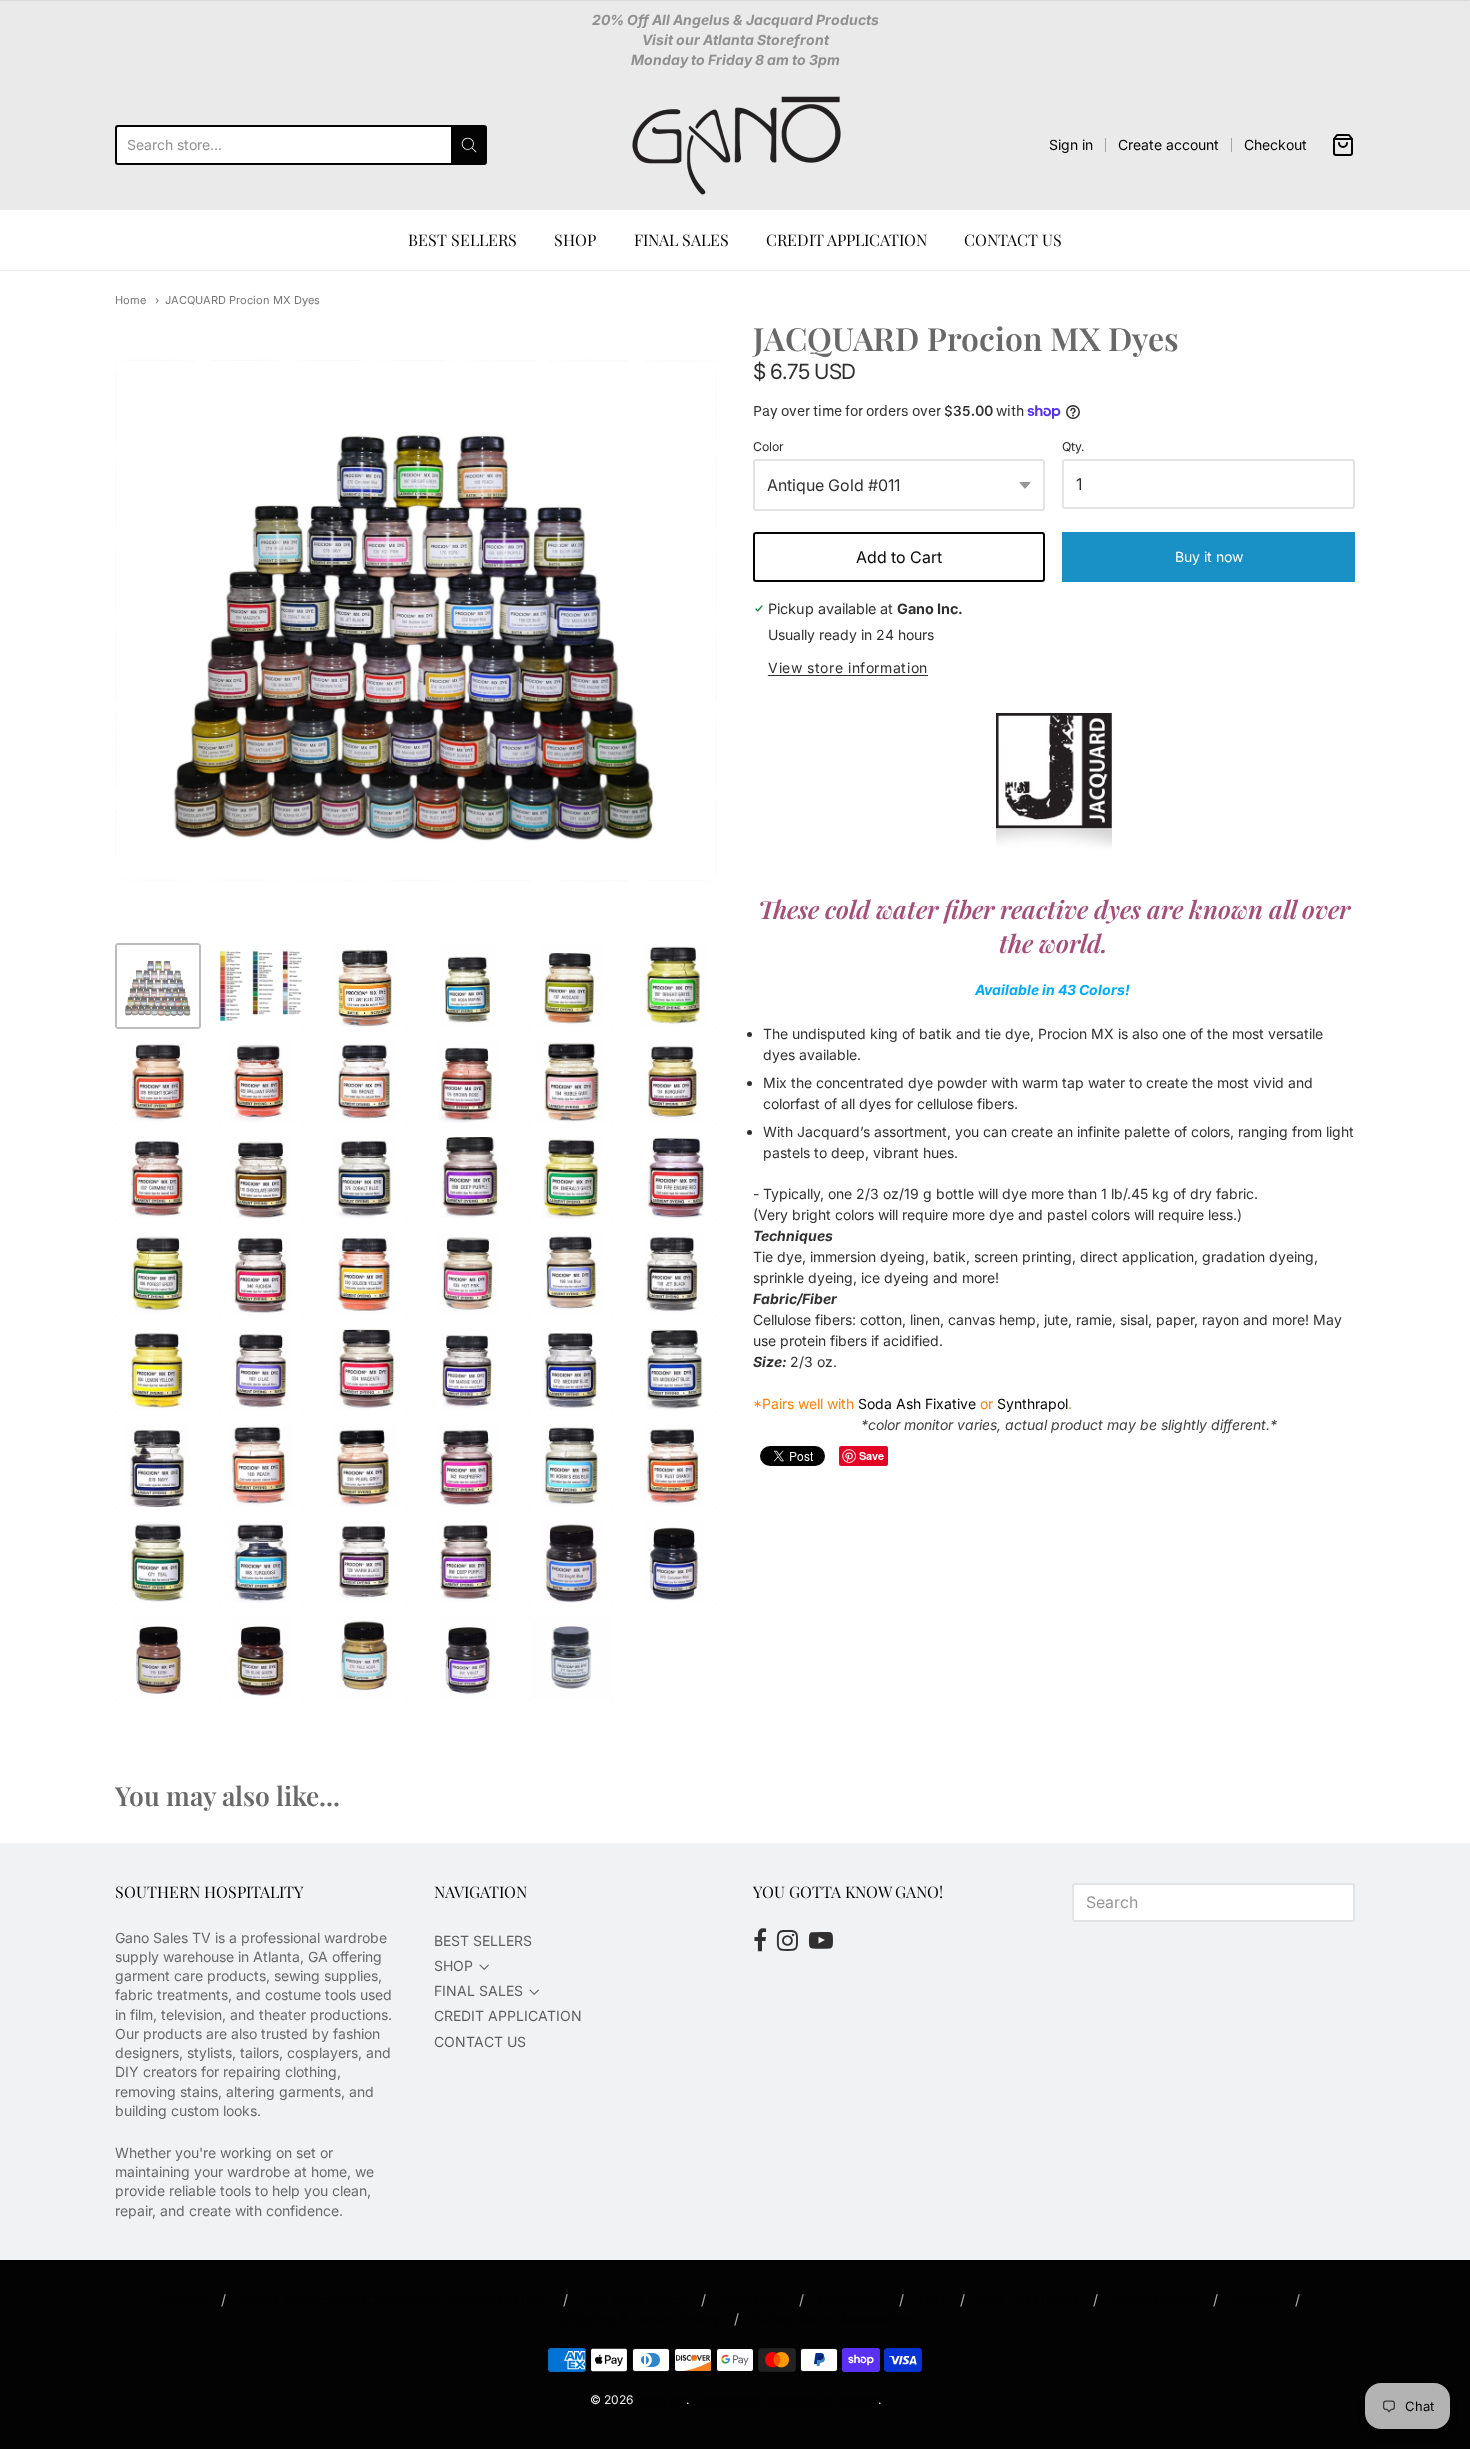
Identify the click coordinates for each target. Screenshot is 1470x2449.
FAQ (932, 2299)
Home (130, 300)
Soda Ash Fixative (917, 1403)
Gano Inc (661, 2399)
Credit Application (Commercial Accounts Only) (394, 2299)
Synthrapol (1032, 1403)
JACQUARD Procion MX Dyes (242, 300)
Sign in (1071, 144)
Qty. (1073, 447)
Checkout (1275, 144)
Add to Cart (899, 557)
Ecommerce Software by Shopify (785, 2399)
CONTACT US (1013, 239)
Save (871, 1455)
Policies (1256, 2299)
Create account (1168, 144)
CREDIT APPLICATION (846, 239)
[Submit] (469, 145)
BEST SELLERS (462, 239)
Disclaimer (851, 2299)
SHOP (575, 239)
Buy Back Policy (634, 2299)
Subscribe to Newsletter (832, 2318)
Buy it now (1209, 556)
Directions (752, 2299)
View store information (848, 668)
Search (184, 2299)
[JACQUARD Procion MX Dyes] (158, 986)
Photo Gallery (1155, 2299)
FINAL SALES (681, 239)
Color (768, 447)
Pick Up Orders (1029, 2299)
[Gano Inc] (735, 145)
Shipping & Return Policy (639, 2318)
